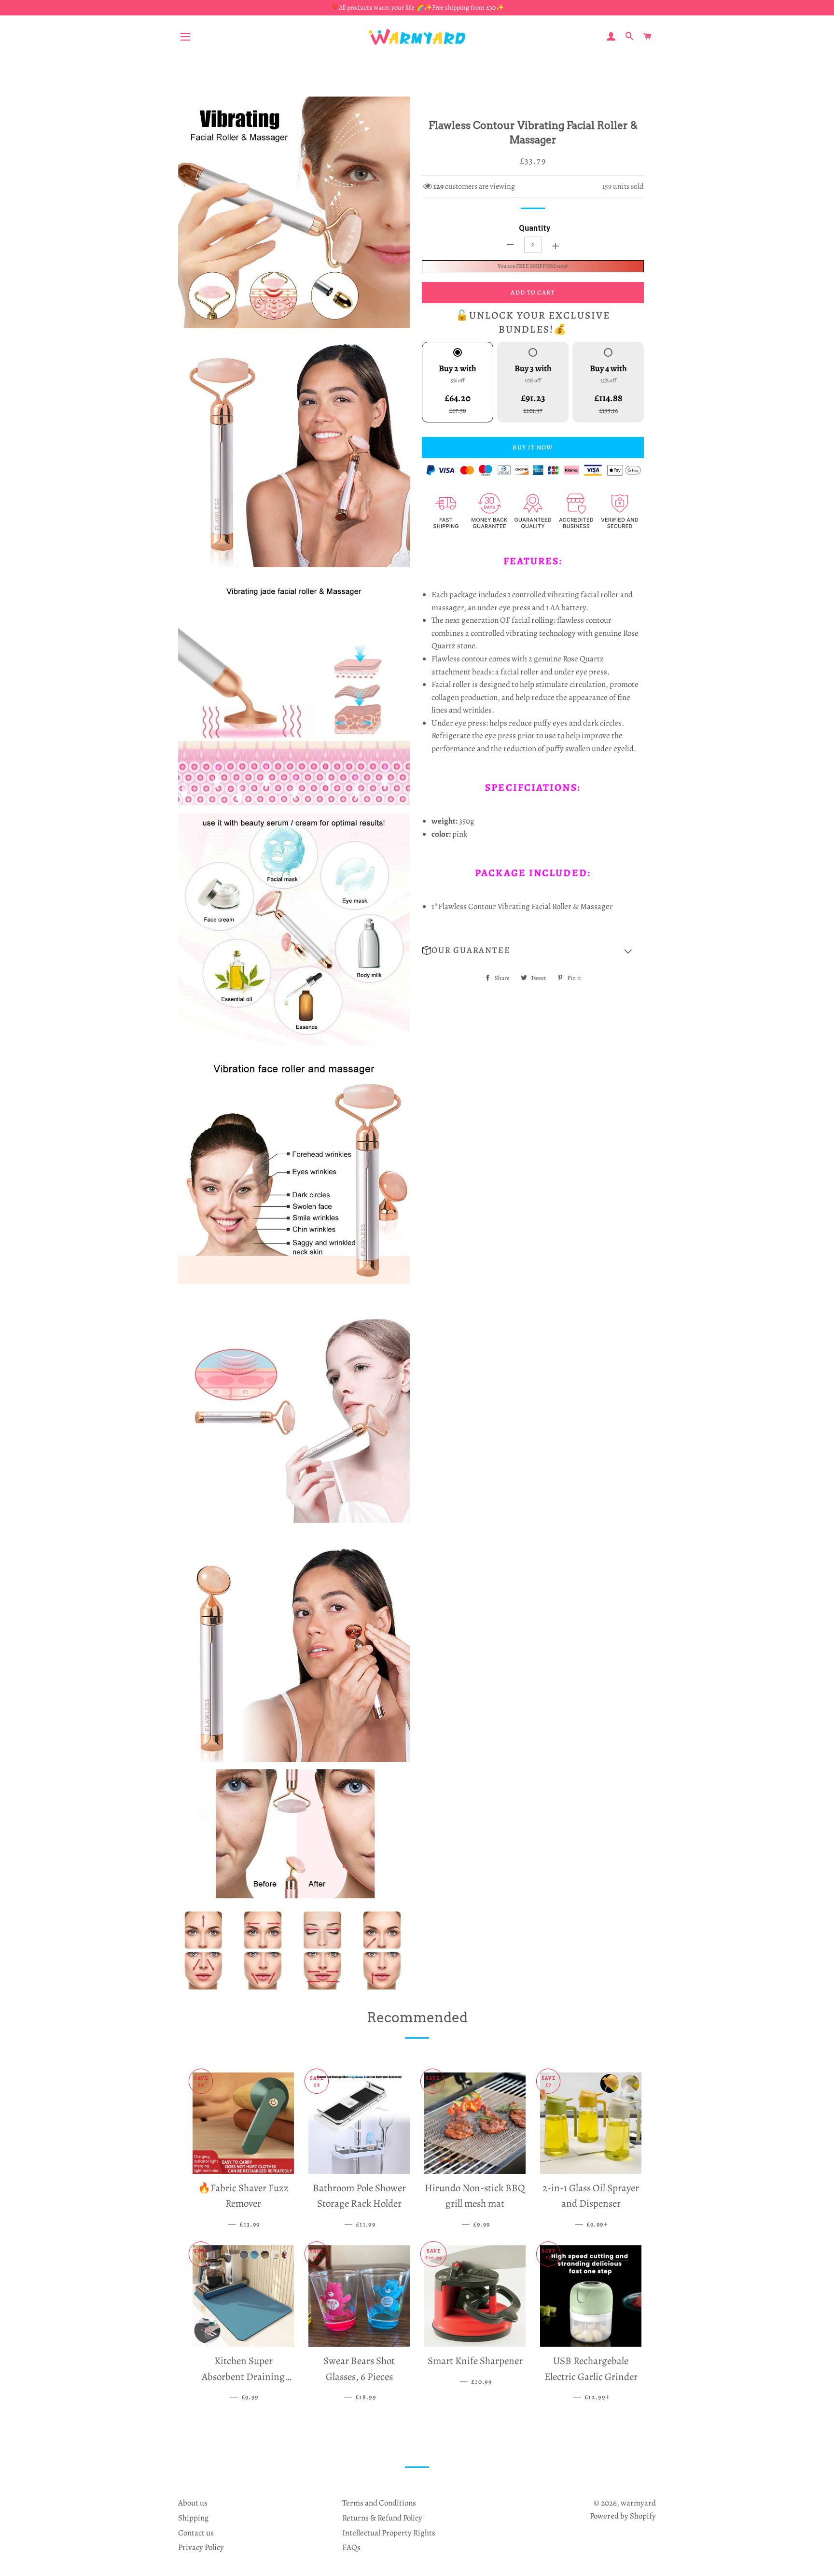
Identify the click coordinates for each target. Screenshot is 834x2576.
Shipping (194, 2518)
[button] (533, 951)
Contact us (196, 2533)
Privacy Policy (201, 2547)
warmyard (638, 2503)
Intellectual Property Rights (389, 2533)
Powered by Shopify (623, 2516)
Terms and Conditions (379, 2503)
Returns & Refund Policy (382, 2518)
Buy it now (533, 447)
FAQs (351, 2547)
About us (193, 2503)
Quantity (535, 228)
